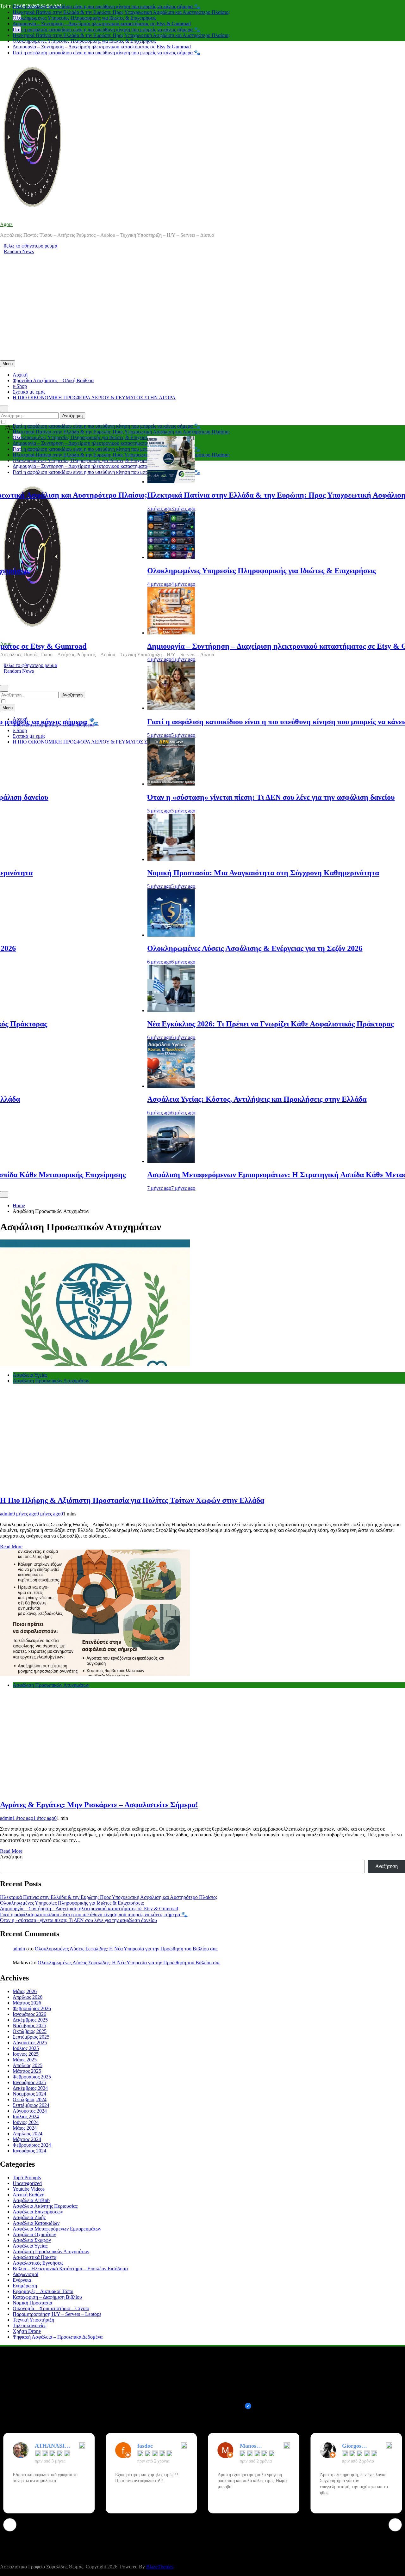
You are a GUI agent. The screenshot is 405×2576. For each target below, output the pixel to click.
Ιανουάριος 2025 (29, 2082)
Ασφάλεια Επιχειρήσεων (38, 2212)
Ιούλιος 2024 (26, 2117)
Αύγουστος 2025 (30, 2043)
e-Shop (20, 386)
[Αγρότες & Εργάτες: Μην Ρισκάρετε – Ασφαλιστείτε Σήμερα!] (95, 1674)
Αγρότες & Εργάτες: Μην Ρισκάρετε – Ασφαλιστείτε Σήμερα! (99, 1805)
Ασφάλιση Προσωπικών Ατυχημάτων (51, 1381)
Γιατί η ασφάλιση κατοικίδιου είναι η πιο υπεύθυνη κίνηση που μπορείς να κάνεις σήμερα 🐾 (106, 24)
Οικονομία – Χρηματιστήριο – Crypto (51, 2308)
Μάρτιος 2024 (27, 2139)
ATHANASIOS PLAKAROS (53, 2446)
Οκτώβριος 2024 (30, 2099)
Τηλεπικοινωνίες (29, 2325)
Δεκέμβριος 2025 (30, 2020)
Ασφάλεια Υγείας (30, 1375)
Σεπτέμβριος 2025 (31, 2037)
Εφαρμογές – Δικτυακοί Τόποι (43, 2291)
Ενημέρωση (25, 2286)
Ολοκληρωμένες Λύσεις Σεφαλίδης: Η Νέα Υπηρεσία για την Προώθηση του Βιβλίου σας (126, 1949)
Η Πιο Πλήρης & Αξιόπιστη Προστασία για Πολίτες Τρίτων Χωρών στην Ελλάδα (132, 1500)
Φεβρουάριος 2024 (32, 2145)
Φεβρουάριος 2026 (32, 2008)
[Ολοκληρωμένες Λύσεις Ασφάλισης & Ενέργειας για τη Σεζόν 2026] (106, 935)
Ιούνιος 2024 (26, 2122)
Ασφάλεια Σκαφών (32, 2240)
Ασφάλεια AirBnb (31, 2200)
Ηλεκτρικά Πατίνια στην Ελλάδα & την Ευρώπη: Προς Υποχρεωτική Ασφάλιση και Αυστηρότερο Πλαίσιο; (121, 6)
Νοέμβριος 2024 (29, 2094)
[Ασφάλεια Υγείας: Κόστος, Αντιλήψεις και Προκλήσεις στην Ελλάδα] (106, 1086)
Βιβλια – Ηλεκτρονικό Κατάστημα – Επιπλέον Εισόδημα (70, 2269)
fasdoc (145, 2446)
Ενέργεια (22, 2280)
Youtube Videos (29, 2189)
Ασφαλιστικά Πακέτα (34, 2257)
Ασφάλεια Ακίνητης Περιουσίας (45, 2206)
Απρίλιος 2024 (28, 2134)
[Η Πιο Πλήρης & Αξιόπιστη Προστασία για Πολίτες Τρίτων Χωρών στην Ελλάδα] (95, 1364)
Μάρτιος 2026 (27, 2003)
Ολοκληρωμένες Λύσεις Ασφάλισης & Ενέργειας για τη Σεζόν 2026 (190, 948)
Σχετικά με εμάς (29, 392)
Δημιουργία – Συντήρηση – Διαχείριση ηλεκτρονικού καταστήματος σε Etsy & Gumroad (102, 18)
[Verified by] (248, 2406)
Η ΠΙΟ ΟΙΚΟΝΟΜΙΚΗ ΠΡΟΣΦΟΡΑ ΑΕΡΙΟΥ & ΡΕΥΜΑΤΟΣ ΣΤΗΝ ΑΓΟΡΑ (94, 398)
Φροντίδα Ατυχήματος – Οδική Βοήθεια (53, 380)
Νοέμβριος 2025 (29, 2025)
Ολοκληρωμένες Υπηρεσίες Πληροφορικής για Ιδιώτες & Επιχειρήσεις (84, 12)
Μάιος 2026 (25, 1991)
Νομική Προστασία (32, 2303)
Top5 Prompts (27, 2178)
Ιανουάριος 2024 (29, 2151)
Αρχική (20, 375)
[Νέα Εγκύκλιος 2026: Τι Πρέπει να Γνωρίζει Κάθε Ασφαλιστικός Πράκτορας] (106, 1010)
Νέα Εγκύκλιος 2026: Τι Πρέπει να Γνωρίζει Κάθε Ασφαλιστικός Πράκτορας (206, 1024)
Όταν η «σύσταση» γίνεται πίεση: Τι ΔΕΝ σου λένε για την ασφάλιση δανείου (206, 797)
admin (6, 1514)
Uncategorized (27, 2183)
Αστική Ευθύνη (28, 2195)
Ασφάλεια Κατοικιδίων (36, 2223)
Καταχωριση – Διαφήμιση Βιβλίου (47, 2297)
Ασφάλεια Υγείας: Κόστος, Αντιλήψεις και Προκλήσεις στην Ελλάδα (192, 1099)
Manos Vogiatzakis (254, 2446)
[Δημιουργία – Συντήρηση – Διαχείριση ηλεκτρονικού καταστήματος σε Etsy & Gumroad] (106, 633)
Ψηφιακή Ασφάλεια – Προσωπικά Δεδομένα (58, 2337)
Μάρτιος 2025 (27, 2071)
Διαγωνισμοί (25, 2274)
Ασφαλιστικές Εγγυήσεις (38, 2263)
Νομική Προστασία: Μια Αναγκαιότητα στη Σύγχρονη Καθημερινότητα (199, 873)
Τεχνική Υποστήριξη (33, 2320)
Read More (11, 1547)
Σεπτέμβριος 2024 (31, 2105)
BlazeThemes (160, 2567)
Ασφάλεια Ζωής (29, 2217)
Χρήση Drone (27, 2331)
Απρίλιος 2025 (28, 2065)
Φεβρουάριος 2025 (32, 2077)
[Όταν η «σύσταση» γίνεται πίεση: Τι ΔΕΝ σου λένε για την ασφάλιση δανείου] (106, 784)
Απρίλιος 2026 (28, 1997)
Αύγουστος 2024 (30, 2111)
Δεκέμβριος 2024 (30, 2088)
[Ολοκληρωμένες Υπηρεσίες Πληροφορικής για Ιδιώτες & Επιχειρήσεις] (106, 557)
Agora (6, 224)
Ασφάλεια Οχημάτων (34, 2234)
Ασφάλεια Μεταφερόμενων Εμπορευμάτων (57, 2229)
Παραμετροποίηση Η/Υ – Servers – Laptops (57, 2314)
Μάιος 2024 (25, 2128)
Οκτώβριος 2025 (30, 2031)
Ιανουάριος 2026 (29, 2014)
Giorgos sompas (352, 2446)
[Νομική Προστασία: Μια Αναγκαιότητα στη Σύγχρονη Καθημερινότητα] (106, 859)
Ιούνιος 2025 (26, 2054)
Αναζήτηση (11, 1857)
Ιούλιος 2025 (26, 2048)
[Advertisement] (202, 313)
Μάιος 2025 (25, 2060)
